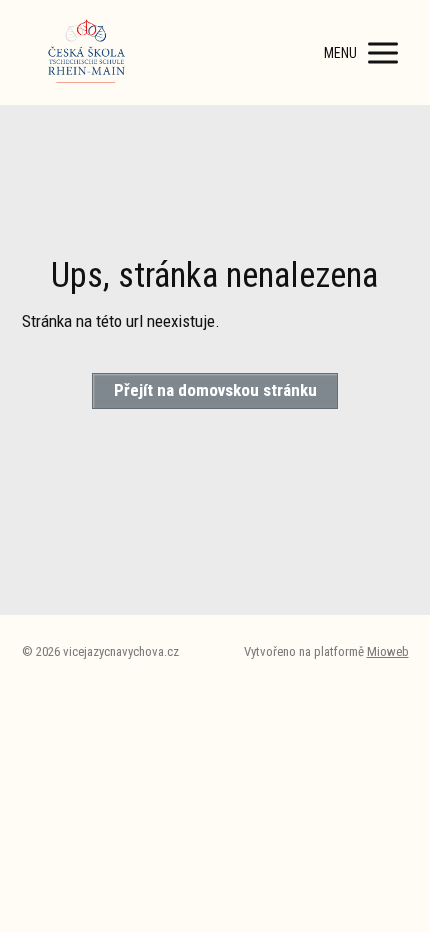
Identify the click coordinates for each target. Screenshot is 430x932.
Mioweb (388, 651)
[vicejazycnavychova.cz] (87, 52)
